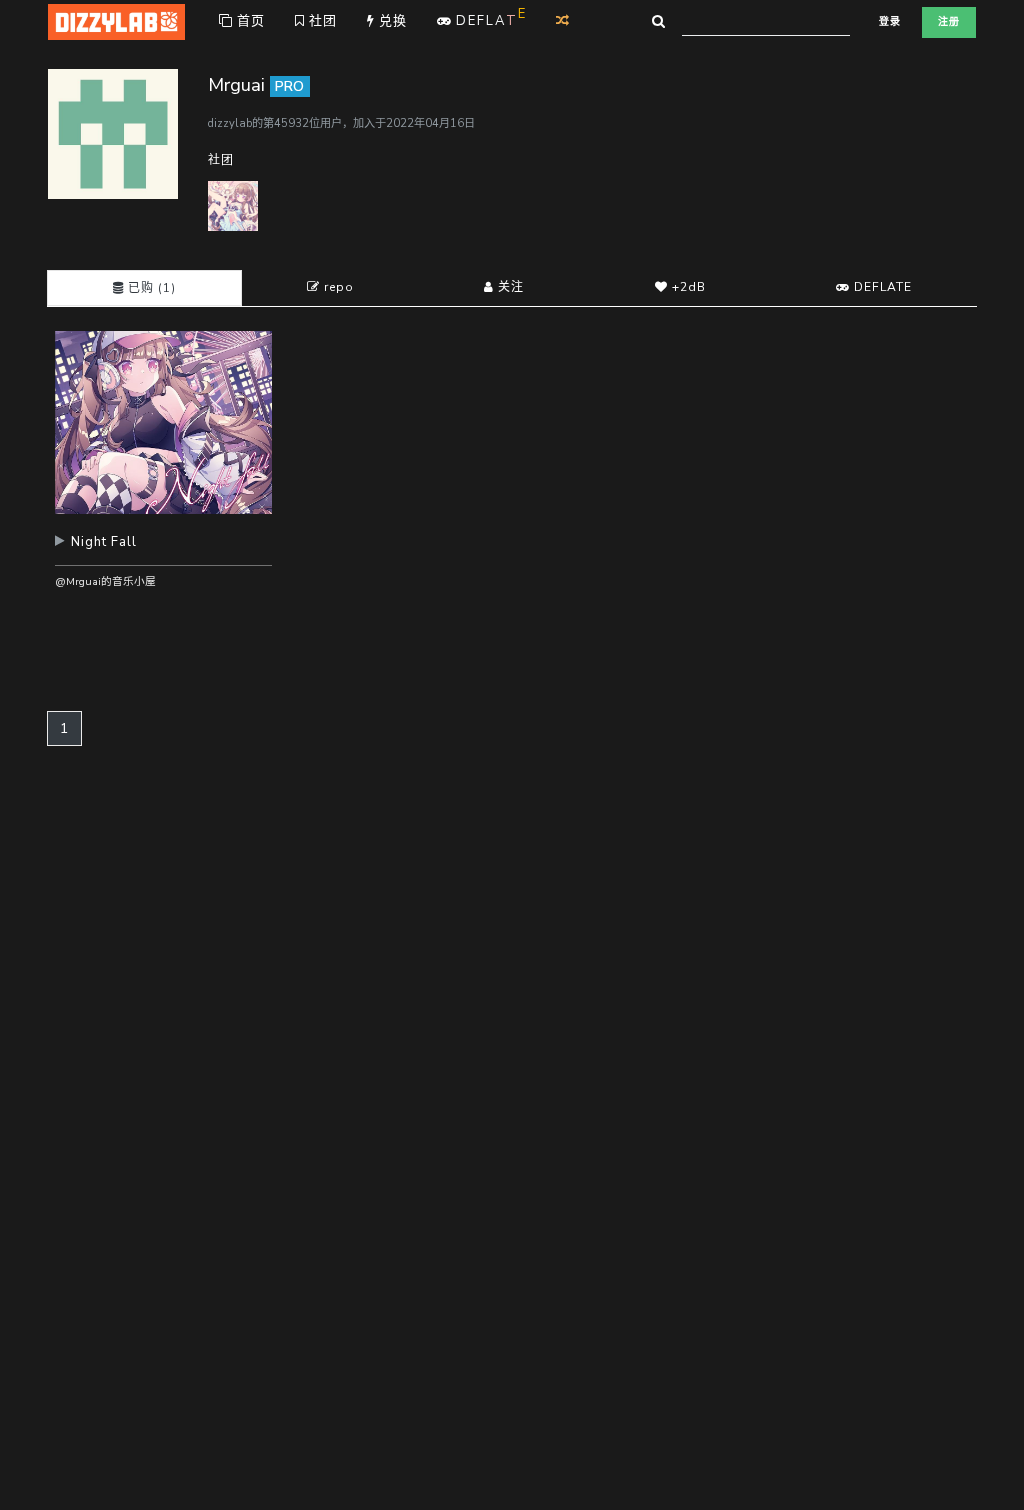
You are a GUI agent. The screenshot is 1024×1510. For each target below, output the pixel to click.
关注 (509, 287)
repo (337, 287)
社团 (321, 21)
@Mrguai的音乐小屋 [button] (105, 581)
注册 (949, 22)
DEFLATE (881, 287)
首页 (249, 21)
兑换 (391, 21)
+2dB (687, 287)
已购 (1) (150, 288)
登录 (890, 22)
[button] (163, 549)
